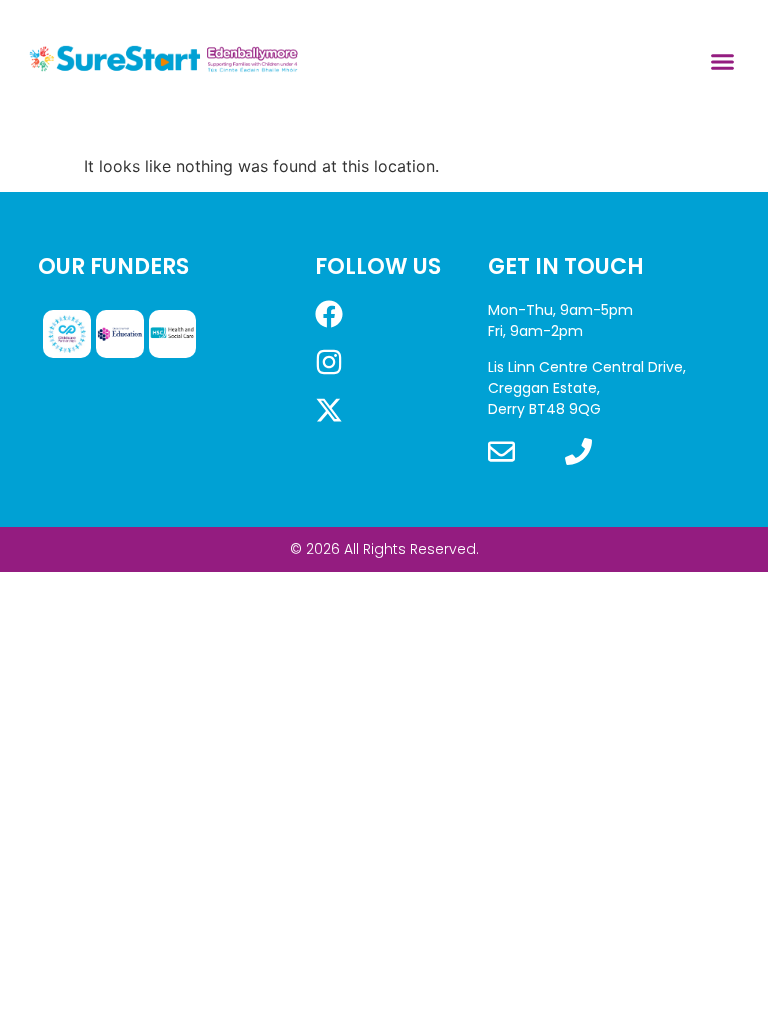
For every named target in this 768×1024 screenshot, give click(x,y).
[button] (723, 61)
